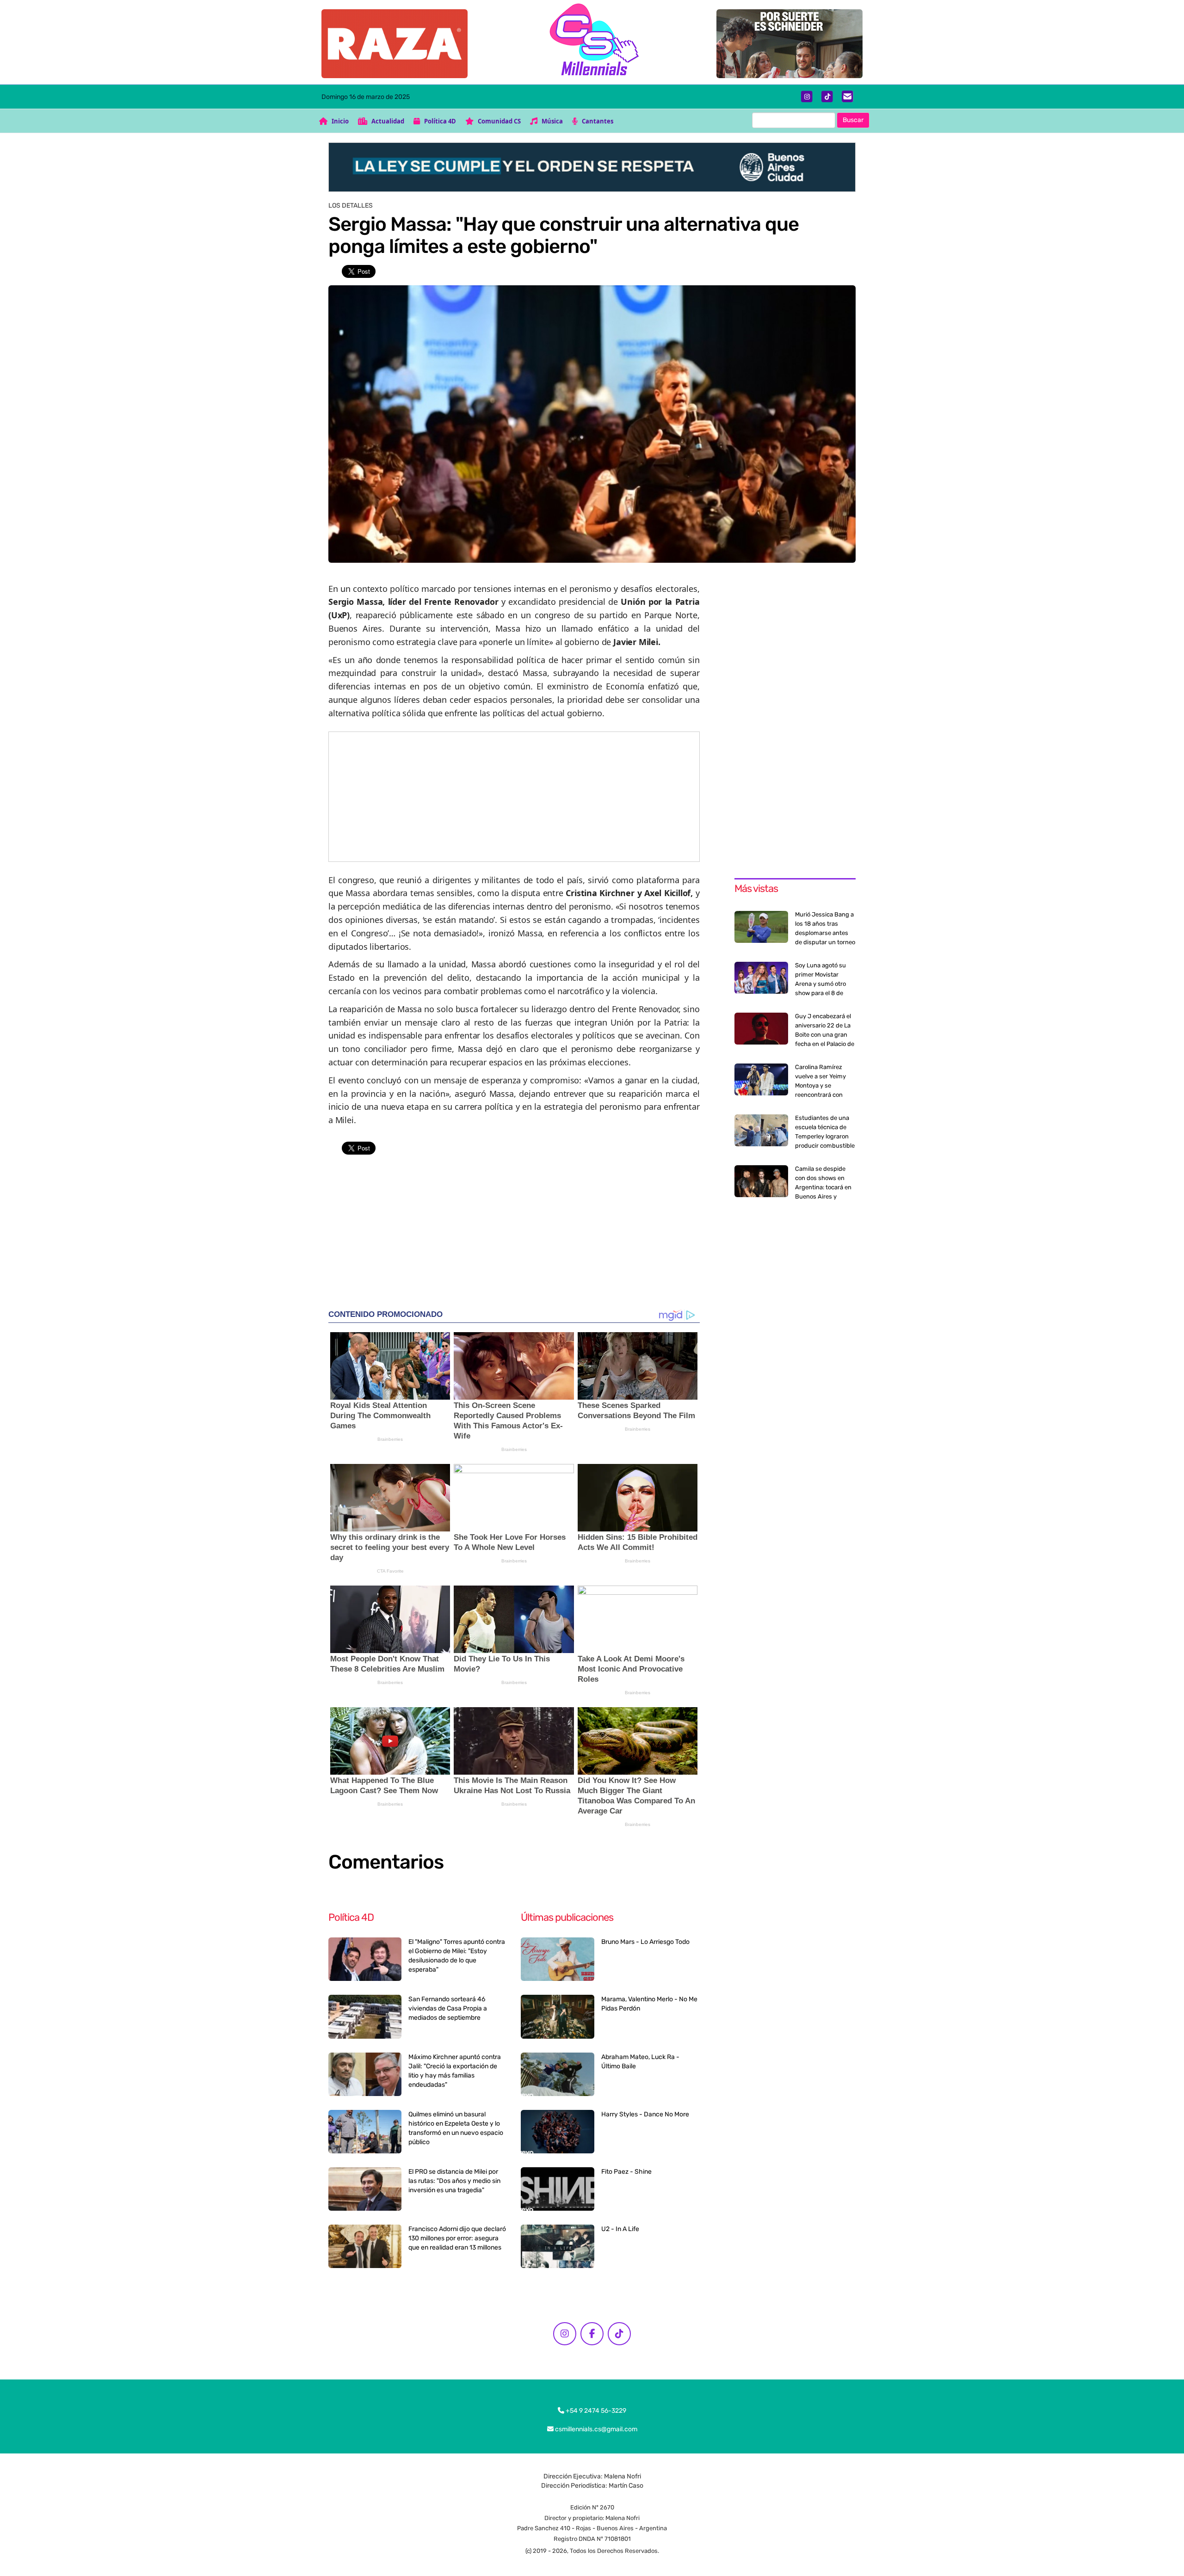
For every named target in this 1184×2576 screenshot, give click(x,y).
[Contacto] (848, 97)
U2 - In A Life (620, 2229)
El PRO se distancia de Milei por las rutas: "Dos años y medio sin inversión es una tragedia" (454, 2181)
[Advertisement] (514, 797)
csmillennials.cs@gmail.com (595, 2429)
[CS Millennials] (592, 42)
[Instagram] (807, 97)
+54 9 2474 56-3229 (595, 2411)
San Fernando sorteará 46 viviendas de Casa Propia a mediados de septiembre (448, 2008)
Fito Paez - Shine (626, 2172)
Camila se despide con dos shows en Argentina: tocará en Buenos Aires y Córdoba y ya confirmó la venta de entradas (823, 1196)
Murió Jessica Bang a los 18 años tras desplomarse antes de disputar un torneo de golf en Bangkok (825, 933)
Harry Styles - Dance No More (645, 2114)
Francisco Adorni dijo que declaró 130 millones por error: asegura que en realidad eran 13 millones (457, 2238)
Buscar (853, 120)
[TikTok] (827, 97)
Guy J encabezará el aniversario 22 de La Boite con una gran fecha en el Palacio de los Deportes (825, 1035)
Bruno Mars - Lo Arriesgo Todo (645, 1942)
